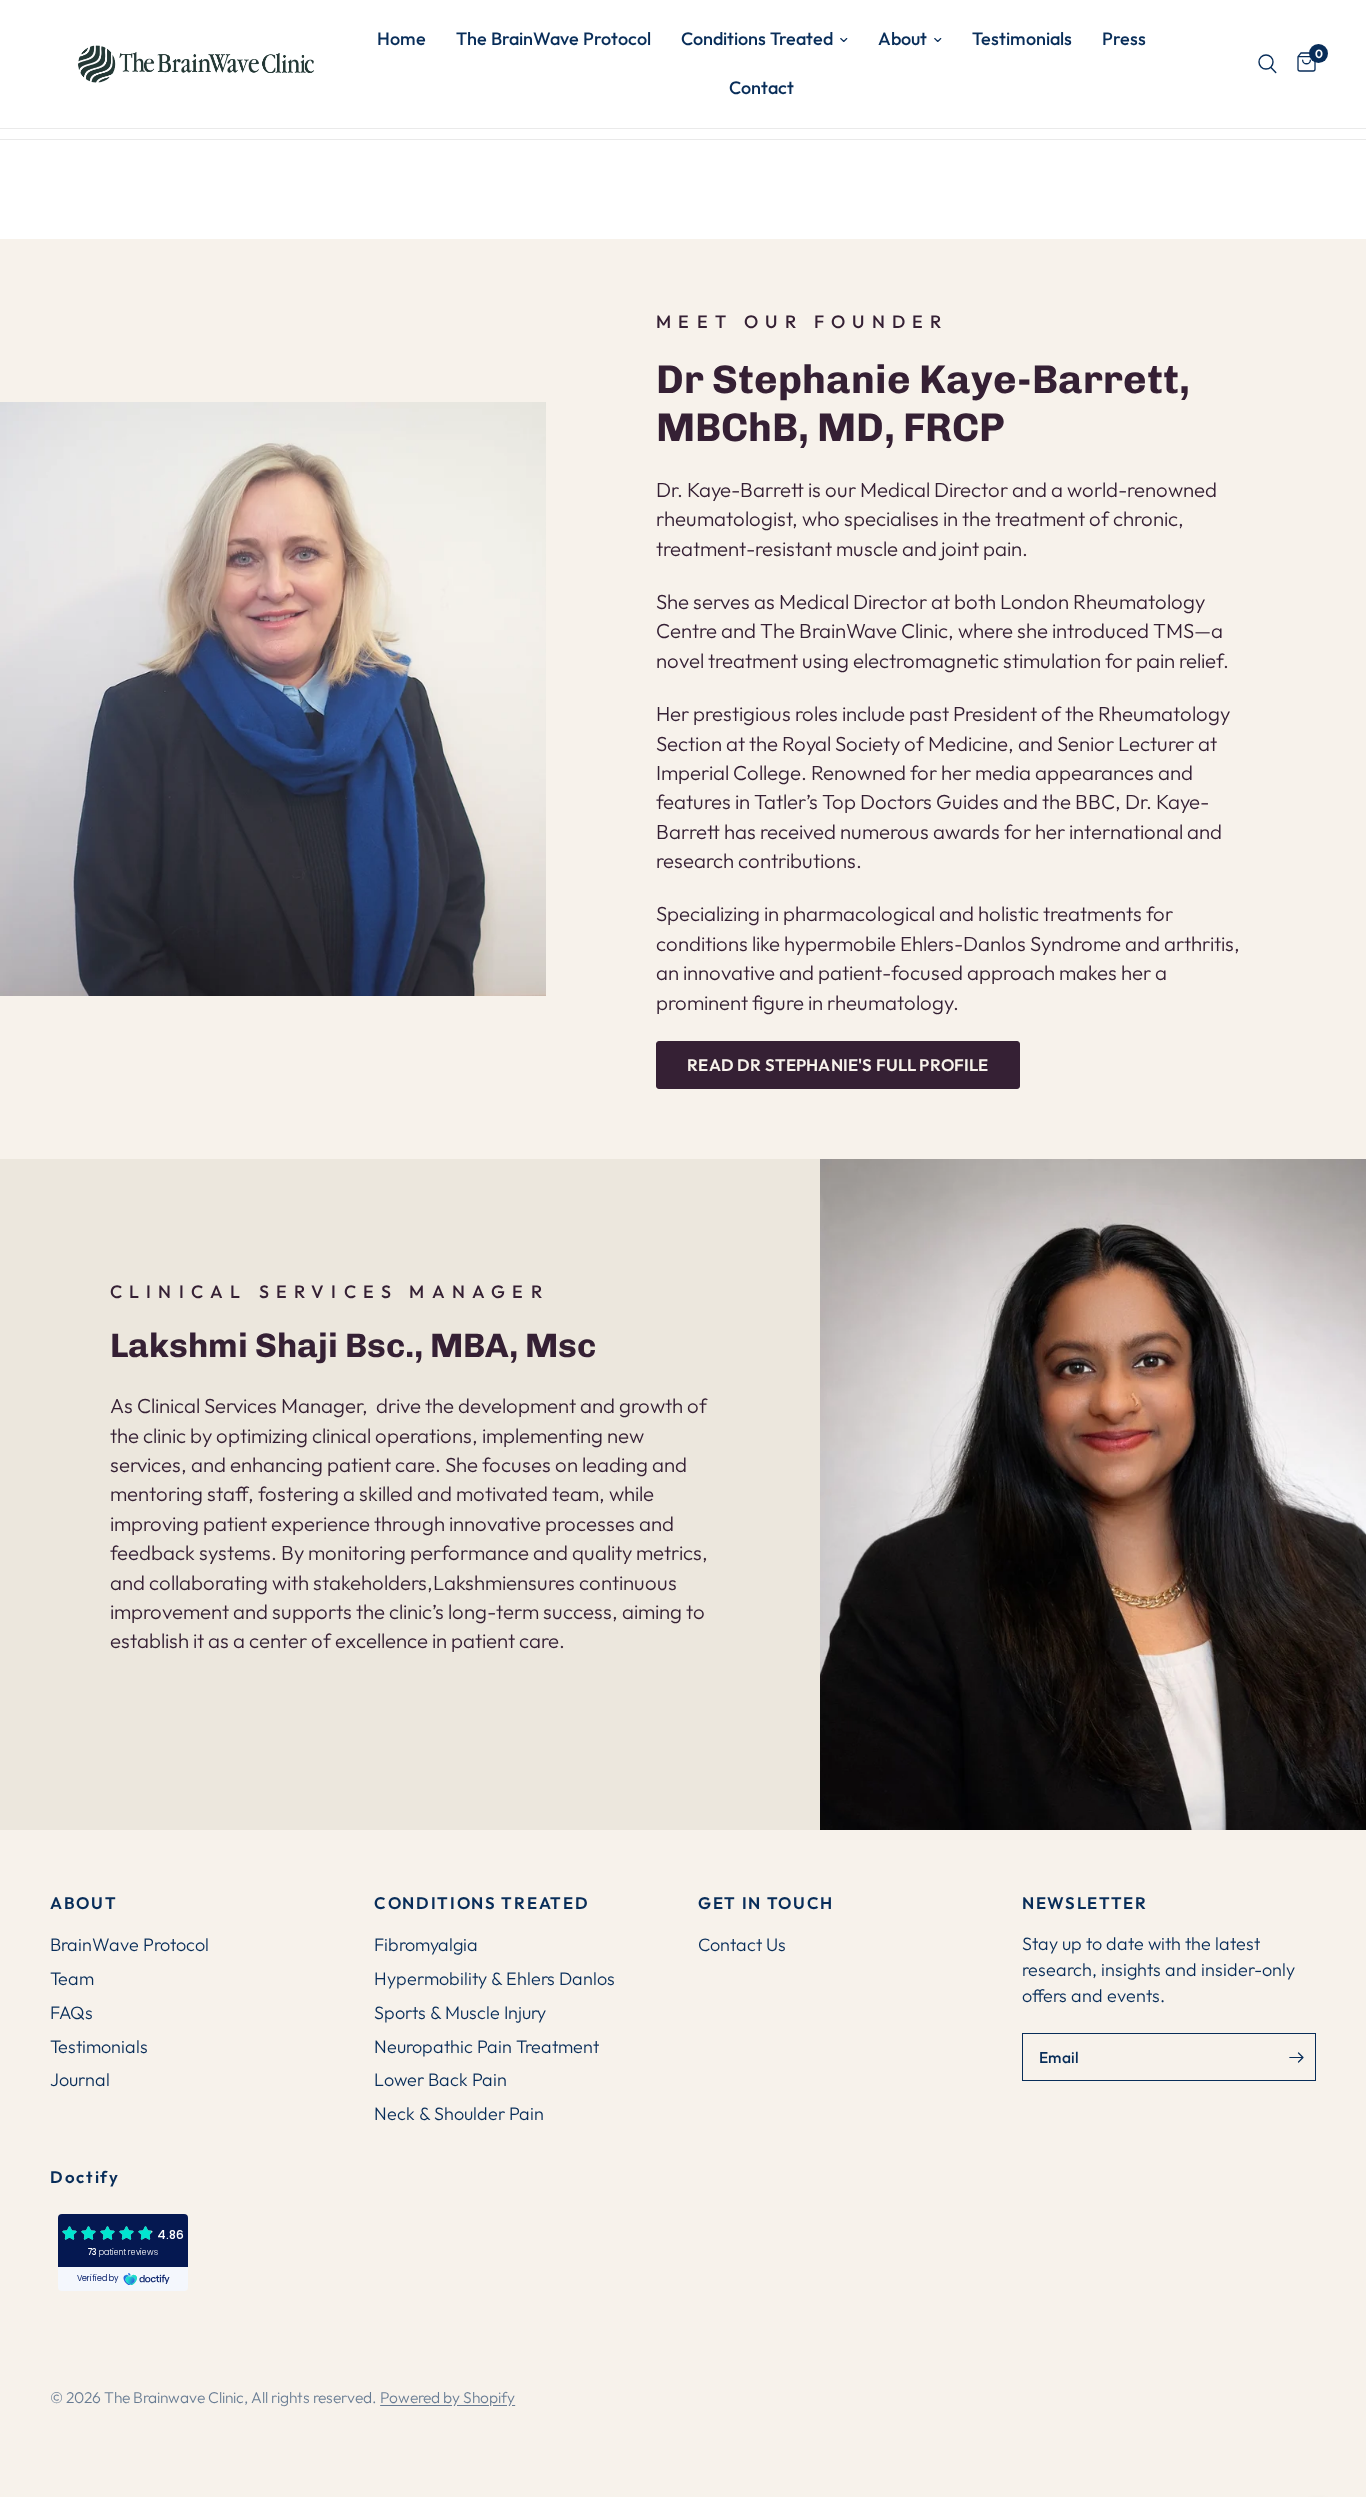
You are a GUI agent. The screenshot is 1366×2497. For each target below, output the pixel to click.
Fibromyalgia (426, 1944)
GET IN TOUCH (766, 1903)
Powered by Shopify (447, 2397)
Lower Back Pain (440, 2079)
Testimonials (1022, 38)
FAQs (71, 2012)
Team (72, 1978)
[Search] (1267, 64)
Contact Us (742, 1944)
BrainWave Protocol (129, 1944)
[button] (837, 1065)
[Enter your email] (1296, 2057)
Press (1124, 38)
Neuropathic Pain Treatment (486, 2046)
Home (401, 38)
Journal (80, 2079)
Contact (761, 87)
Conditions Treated (757, 38)
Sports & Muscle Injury (460, 2012)
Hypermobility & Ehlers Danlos (494, 1978)
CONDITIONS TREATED (481, 1903)
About (902, 38)
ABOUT (83, 1903)
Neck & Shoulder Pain (459, 2113)
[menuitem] (401, 39)
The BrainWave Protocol (553, 38)
